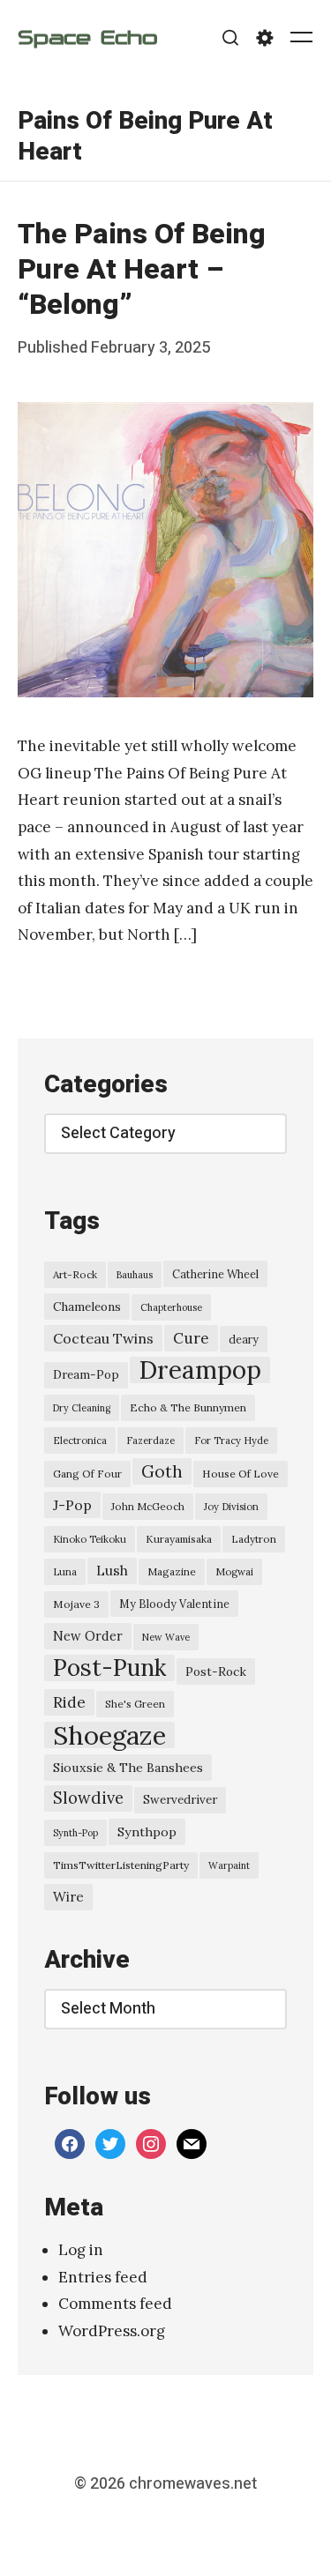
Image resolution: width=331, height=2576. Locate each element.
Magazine (172, 1571)
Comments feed (115, 2304)
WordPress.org (112, 2331)
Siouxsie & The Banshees (128, 1768)
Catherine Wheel (215, 1274)
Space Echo (87, 37)
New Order (88, 1636)
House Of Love (241, 1474)
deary (244, 1339)
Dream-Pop (86, 1375)
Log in (81, 2250)
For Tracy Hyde (231, 1441)
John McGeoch (148, 1506)
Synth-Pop (75, 1833)
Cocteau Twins (103, 1338)
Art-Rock (75, 1274)
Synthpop (147, 1832)
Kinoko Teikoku (90, 1539)
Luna (65, 1572)
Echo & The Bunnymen (188, 1407)
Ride (69, 1702)
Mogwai (234, 1572)
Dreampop (200, 1370)
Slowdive (88, 1798)
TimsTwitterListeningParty (121, 1865)
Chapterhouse (171, 1307)
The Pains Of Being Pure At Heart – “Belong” (142, 269)
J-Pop (72, 1505)
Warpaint (229, 1865)
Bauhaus (135, 1275)
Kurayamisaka (179, 1539)
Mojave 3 (76, 1604)
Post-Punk (109, 1668)
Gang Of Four (87, 1474)
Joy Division (231, 1507)
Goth (162, 1471)
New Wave (166, 1637)
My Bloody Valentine (174, 1604)
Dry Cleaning (82, 1408)
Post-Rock (216, 1671)
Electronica (80, 1441)
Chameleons (87, 1307)
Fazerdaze (150, 1441)
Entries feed (103, 2277)
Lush (112, 1571)
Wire (68, 1897)
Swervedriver (180, 1800)
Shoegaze (109, 1735)
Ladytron (254, 1539)
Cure (191, 1338)
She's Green (135, 1704)
